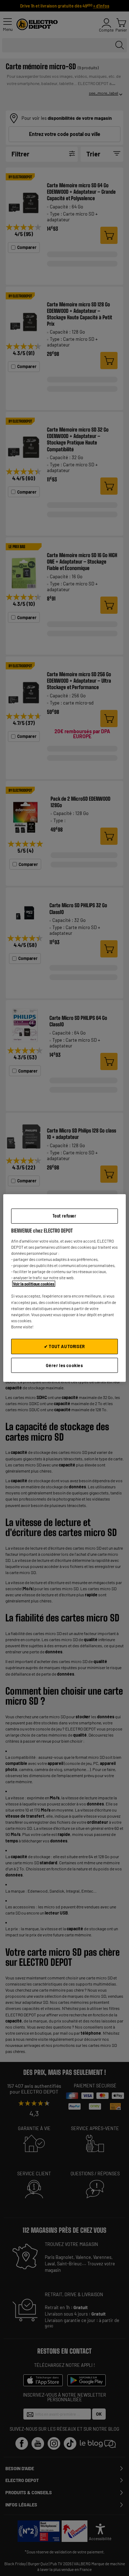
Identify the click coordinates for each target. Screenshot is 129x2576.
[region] (64, 1288)
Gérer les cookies (64, 1365)
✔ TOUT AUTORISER (64, 1346)
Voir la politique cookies (34, 1284)
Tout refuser (64, 1216)
